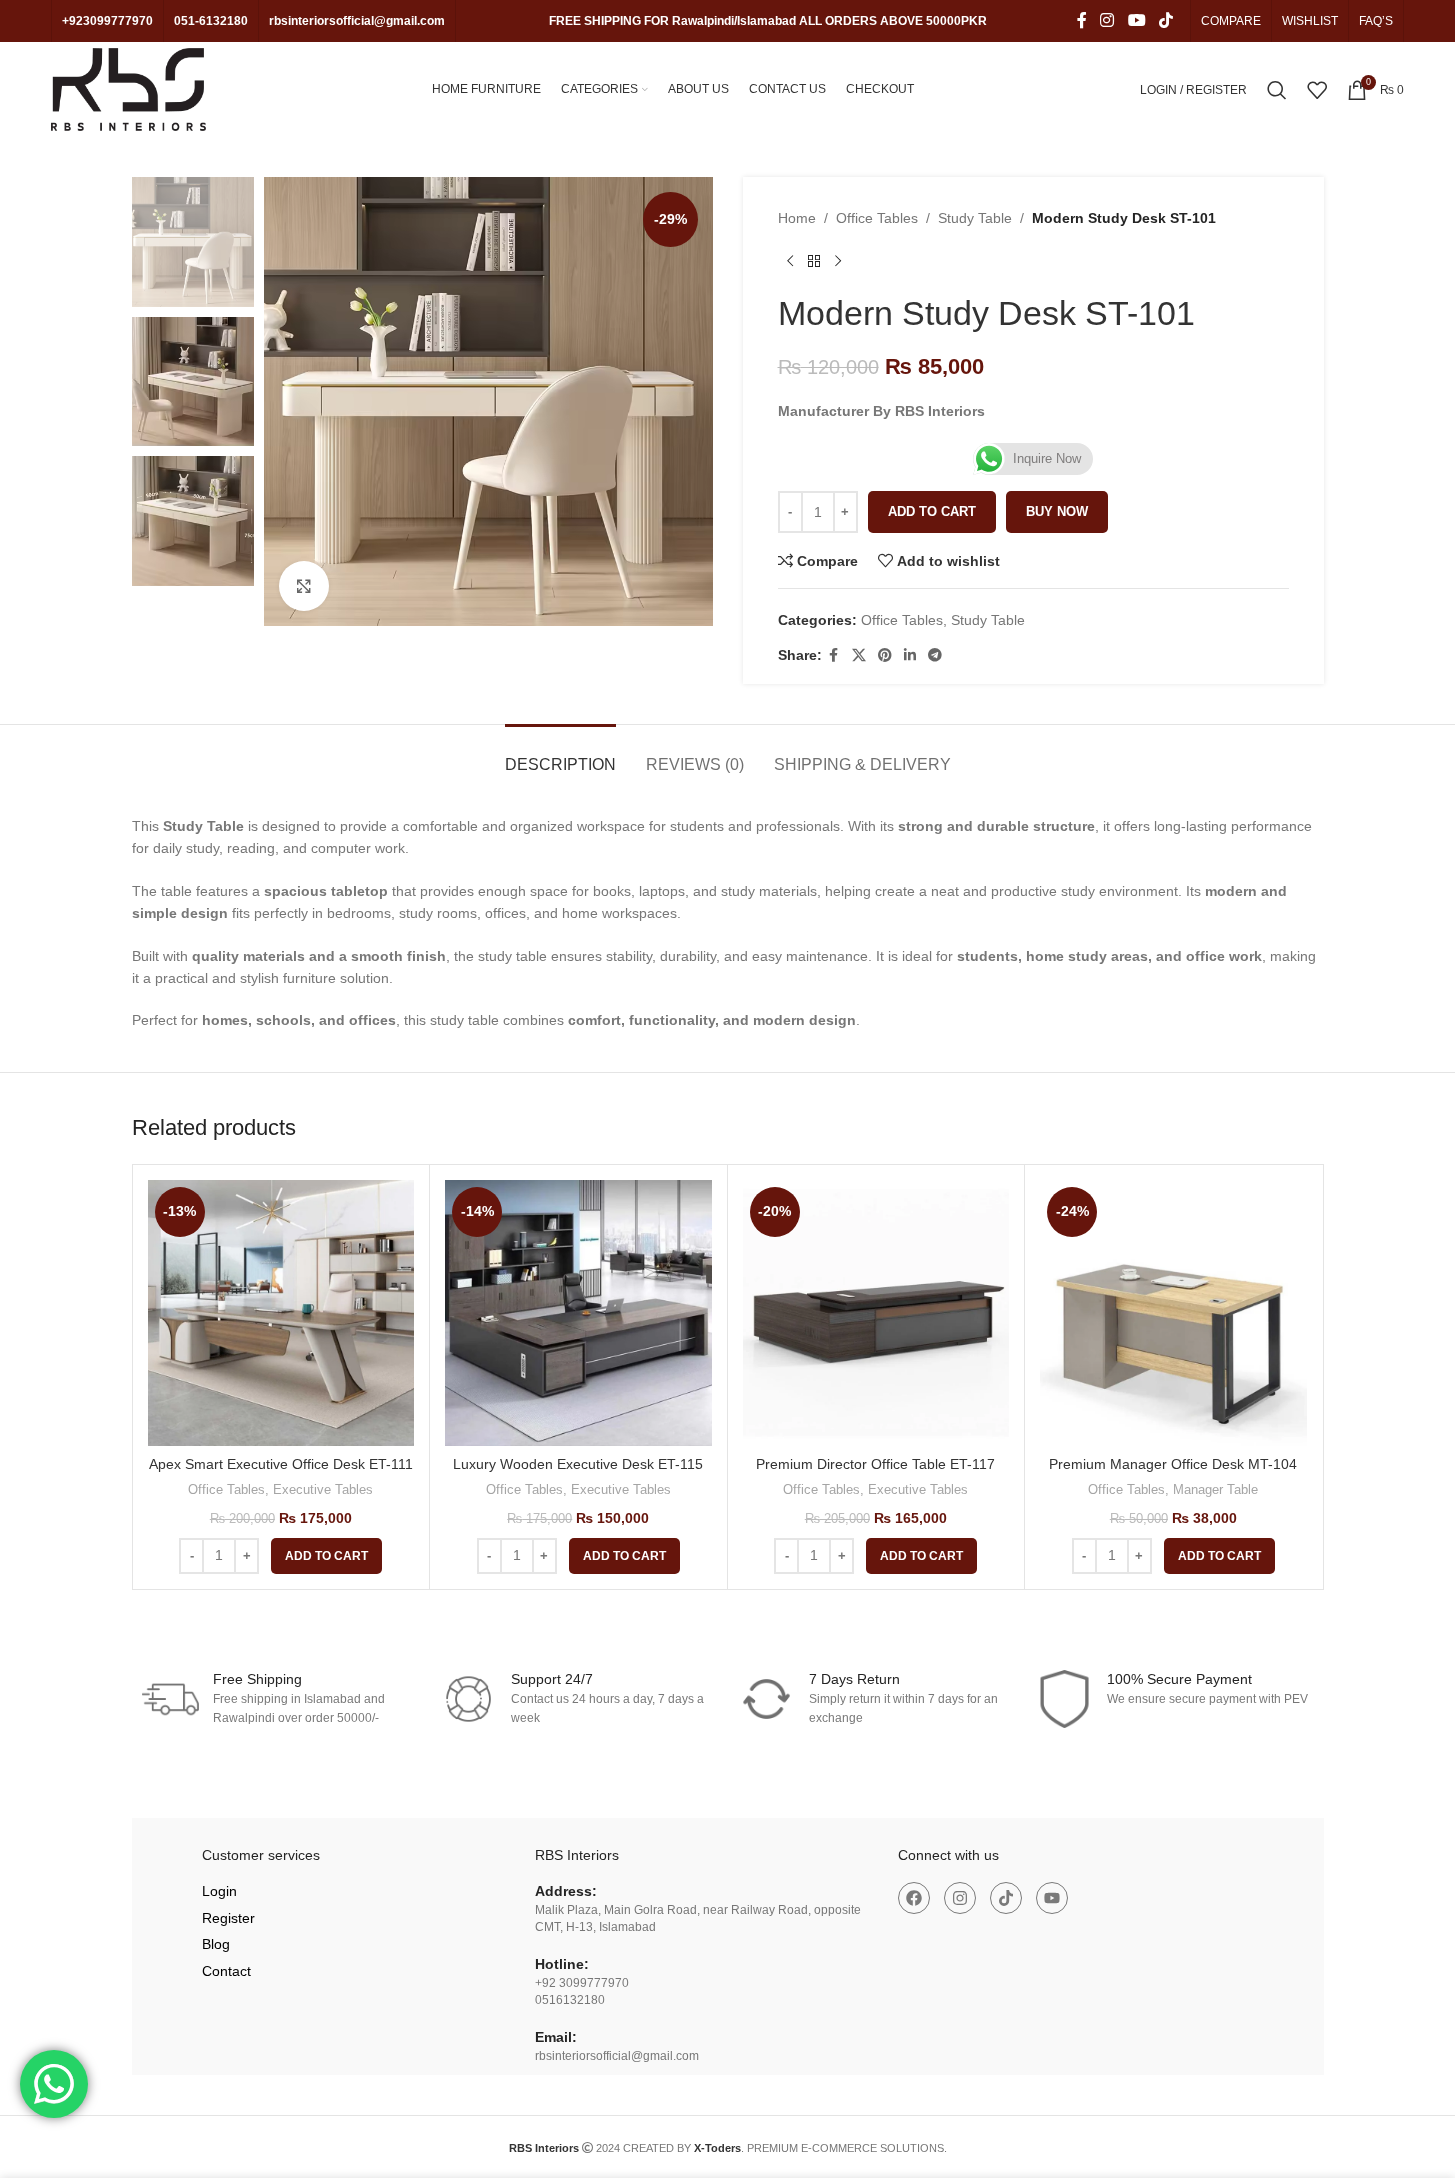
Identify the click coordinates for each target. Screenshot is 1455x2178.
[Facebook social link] (1082, 20)
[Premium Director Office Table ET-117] (876, 1313)
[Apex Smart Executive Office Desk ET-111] (281, 1313)
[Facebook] (914, 1898)
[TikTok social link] (1165, 20)
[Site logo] (128, 88)
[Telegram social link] (935, 655)
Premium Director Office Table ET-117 (875, 1464)
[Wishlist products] (1317, 90)
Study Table (975, 218)
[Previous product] (790, 261)
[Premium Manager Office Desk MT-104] (1173, 1313)
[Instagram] (960, 1898)
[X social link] (859, 655)
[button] (326, 1556)
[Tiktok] (1006, 1898)
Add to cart (932, 511)
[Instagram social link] (1107, 20)
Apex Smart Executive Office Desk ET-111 (281, 1464)
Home (797, 218)
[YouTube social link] (1136, 20)
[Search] (1277, 90)
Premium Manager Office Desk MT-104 (1173, 1464)
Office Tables (877, 218)
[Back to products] (814, 261)
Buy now (1057, 511)
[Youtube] (1052, 1898)
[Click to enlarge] (304, 586)
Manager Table (1215, 1489)
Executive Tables (323, 1489)
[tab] (560, 754)
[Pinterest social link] (885, 655)
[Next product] (838, 261)
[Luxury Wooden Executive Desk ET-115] (578, 1313)
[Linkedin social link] (910, 655)
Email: (556, 2037)
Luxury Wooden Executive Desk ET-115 (578, 1464)
